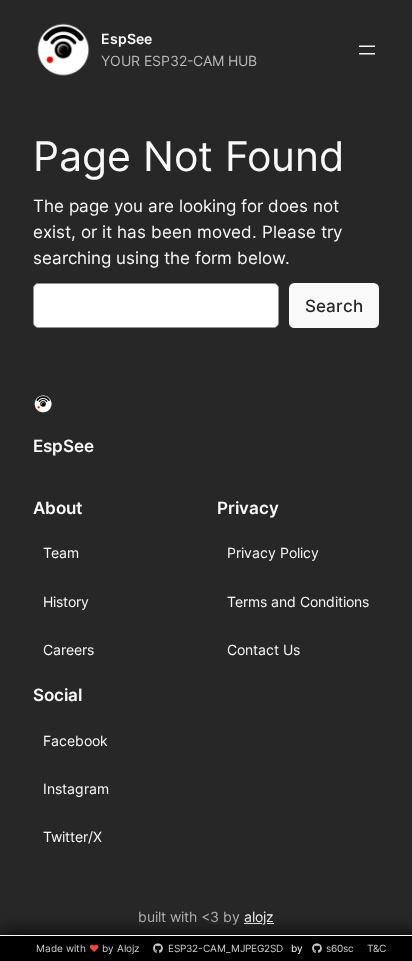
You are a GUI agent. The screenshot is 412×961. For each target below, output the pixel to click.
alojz (259, 916)
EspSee (126, 38)
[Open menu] (367, 50)
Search (334, 306)
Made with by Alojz (89, 948)
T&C (376, 948)
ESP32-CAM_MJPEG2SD (225, 948)
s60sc (340, 948)
